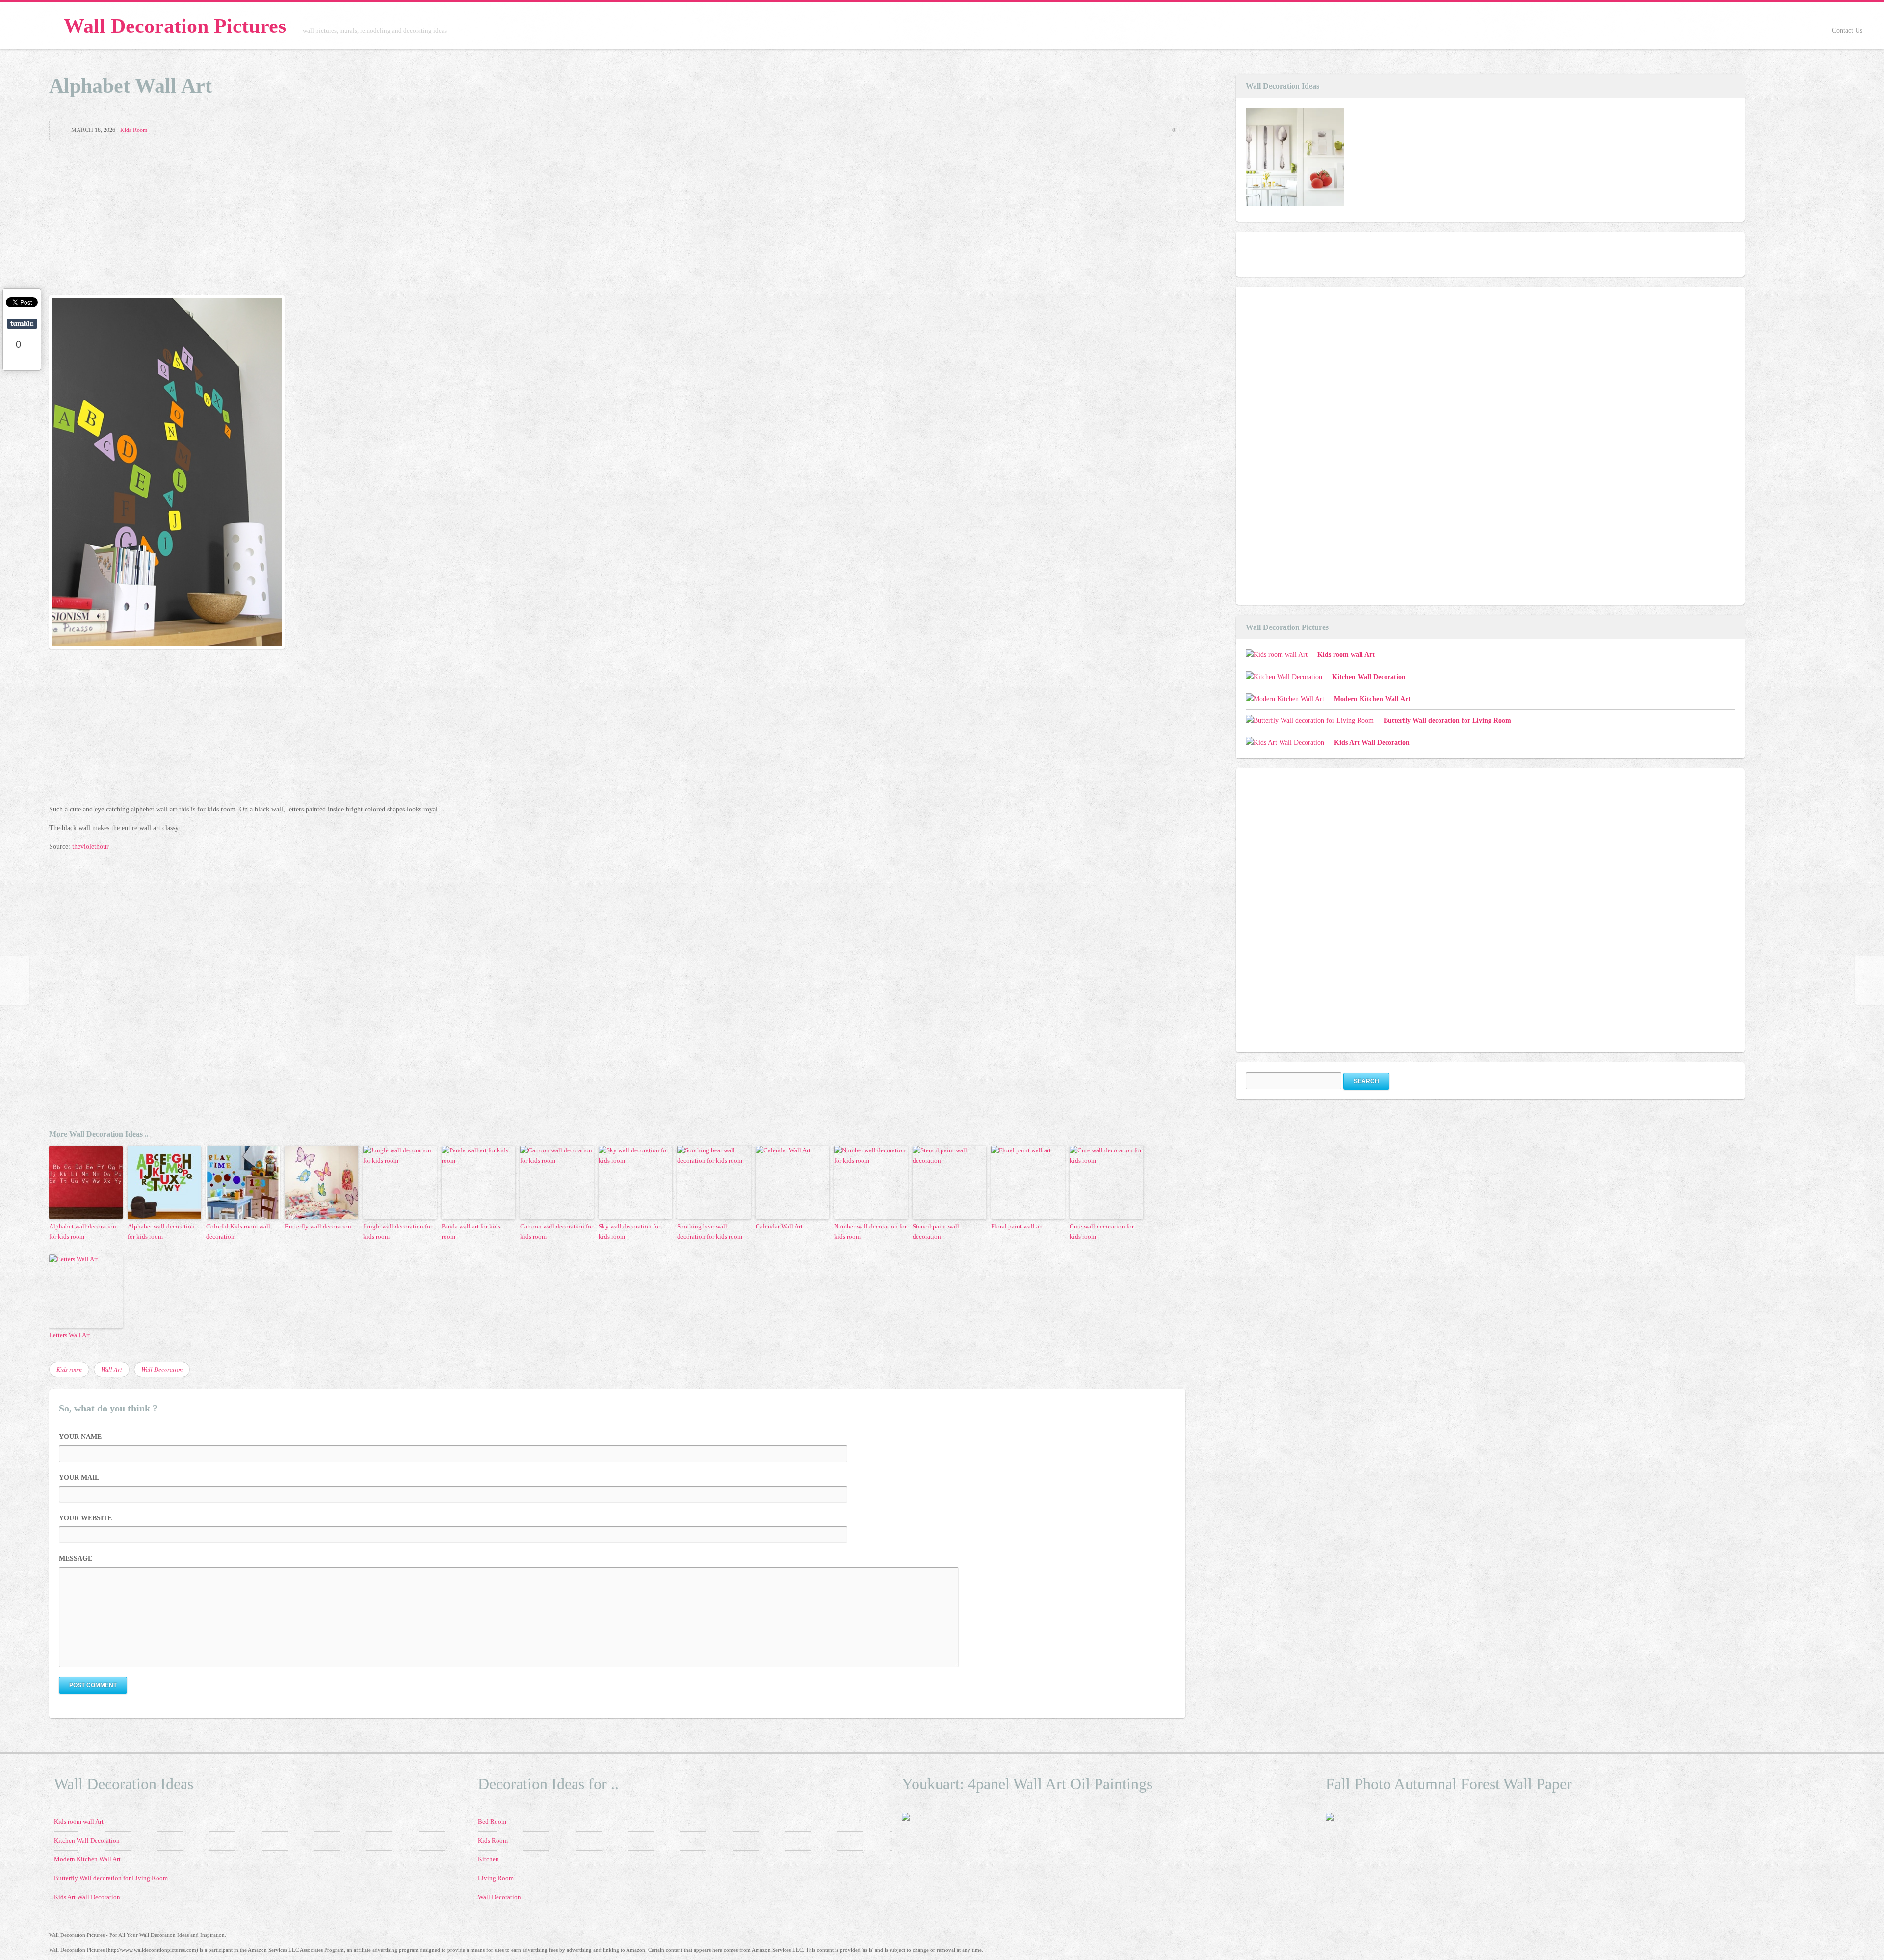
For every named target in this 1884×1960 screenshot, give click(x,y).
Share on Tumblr (22, 324)
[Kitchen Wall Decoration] (1284, 677)
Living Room (496, 1878)
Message (76, 1558)
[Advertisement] (617, 220)
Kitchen (488, 1859)
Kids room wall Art (1346, 655)
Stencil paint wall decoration (936, 1231)
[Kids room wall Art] (1277, 655)
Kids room (69, 1369)
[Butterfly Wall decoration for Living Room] (1310, 721)
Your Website (85, 1518)
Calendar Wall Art (779, 1226)
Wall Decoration (162, 1369)
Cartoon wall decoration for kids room (557, 1231)
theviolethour (91, 847)
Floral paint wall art (1017, 1226)
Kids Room (134, 130)
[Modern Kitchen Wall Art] (1295, 159)
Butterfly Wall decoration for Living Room (1447, 720)
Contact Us (1847, 31)
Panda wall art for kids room (471, 1231)
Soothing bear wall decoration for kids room (710, 1231)
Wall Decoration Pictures (175, 26)
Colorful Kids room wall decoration (238, 1231)
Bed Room (492, 1822)
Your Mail (79, 1477)
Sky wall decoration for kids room (629, 1231)
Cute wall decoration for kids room (1102, 1231)
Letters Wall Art (70, 1335)
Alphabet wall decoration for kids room (83, 1231)
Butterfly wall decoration (318, 1226)
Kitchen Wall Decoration (1369, 677)
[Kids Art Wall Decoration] (1285, 743)
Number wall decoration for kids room (870, 1231)
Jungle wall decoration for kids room (398, 1231)
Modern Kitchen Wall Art (1372, 699)
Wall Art (112, 1369)
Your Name (80, 1437)
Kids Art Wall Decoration (1372, 743)
